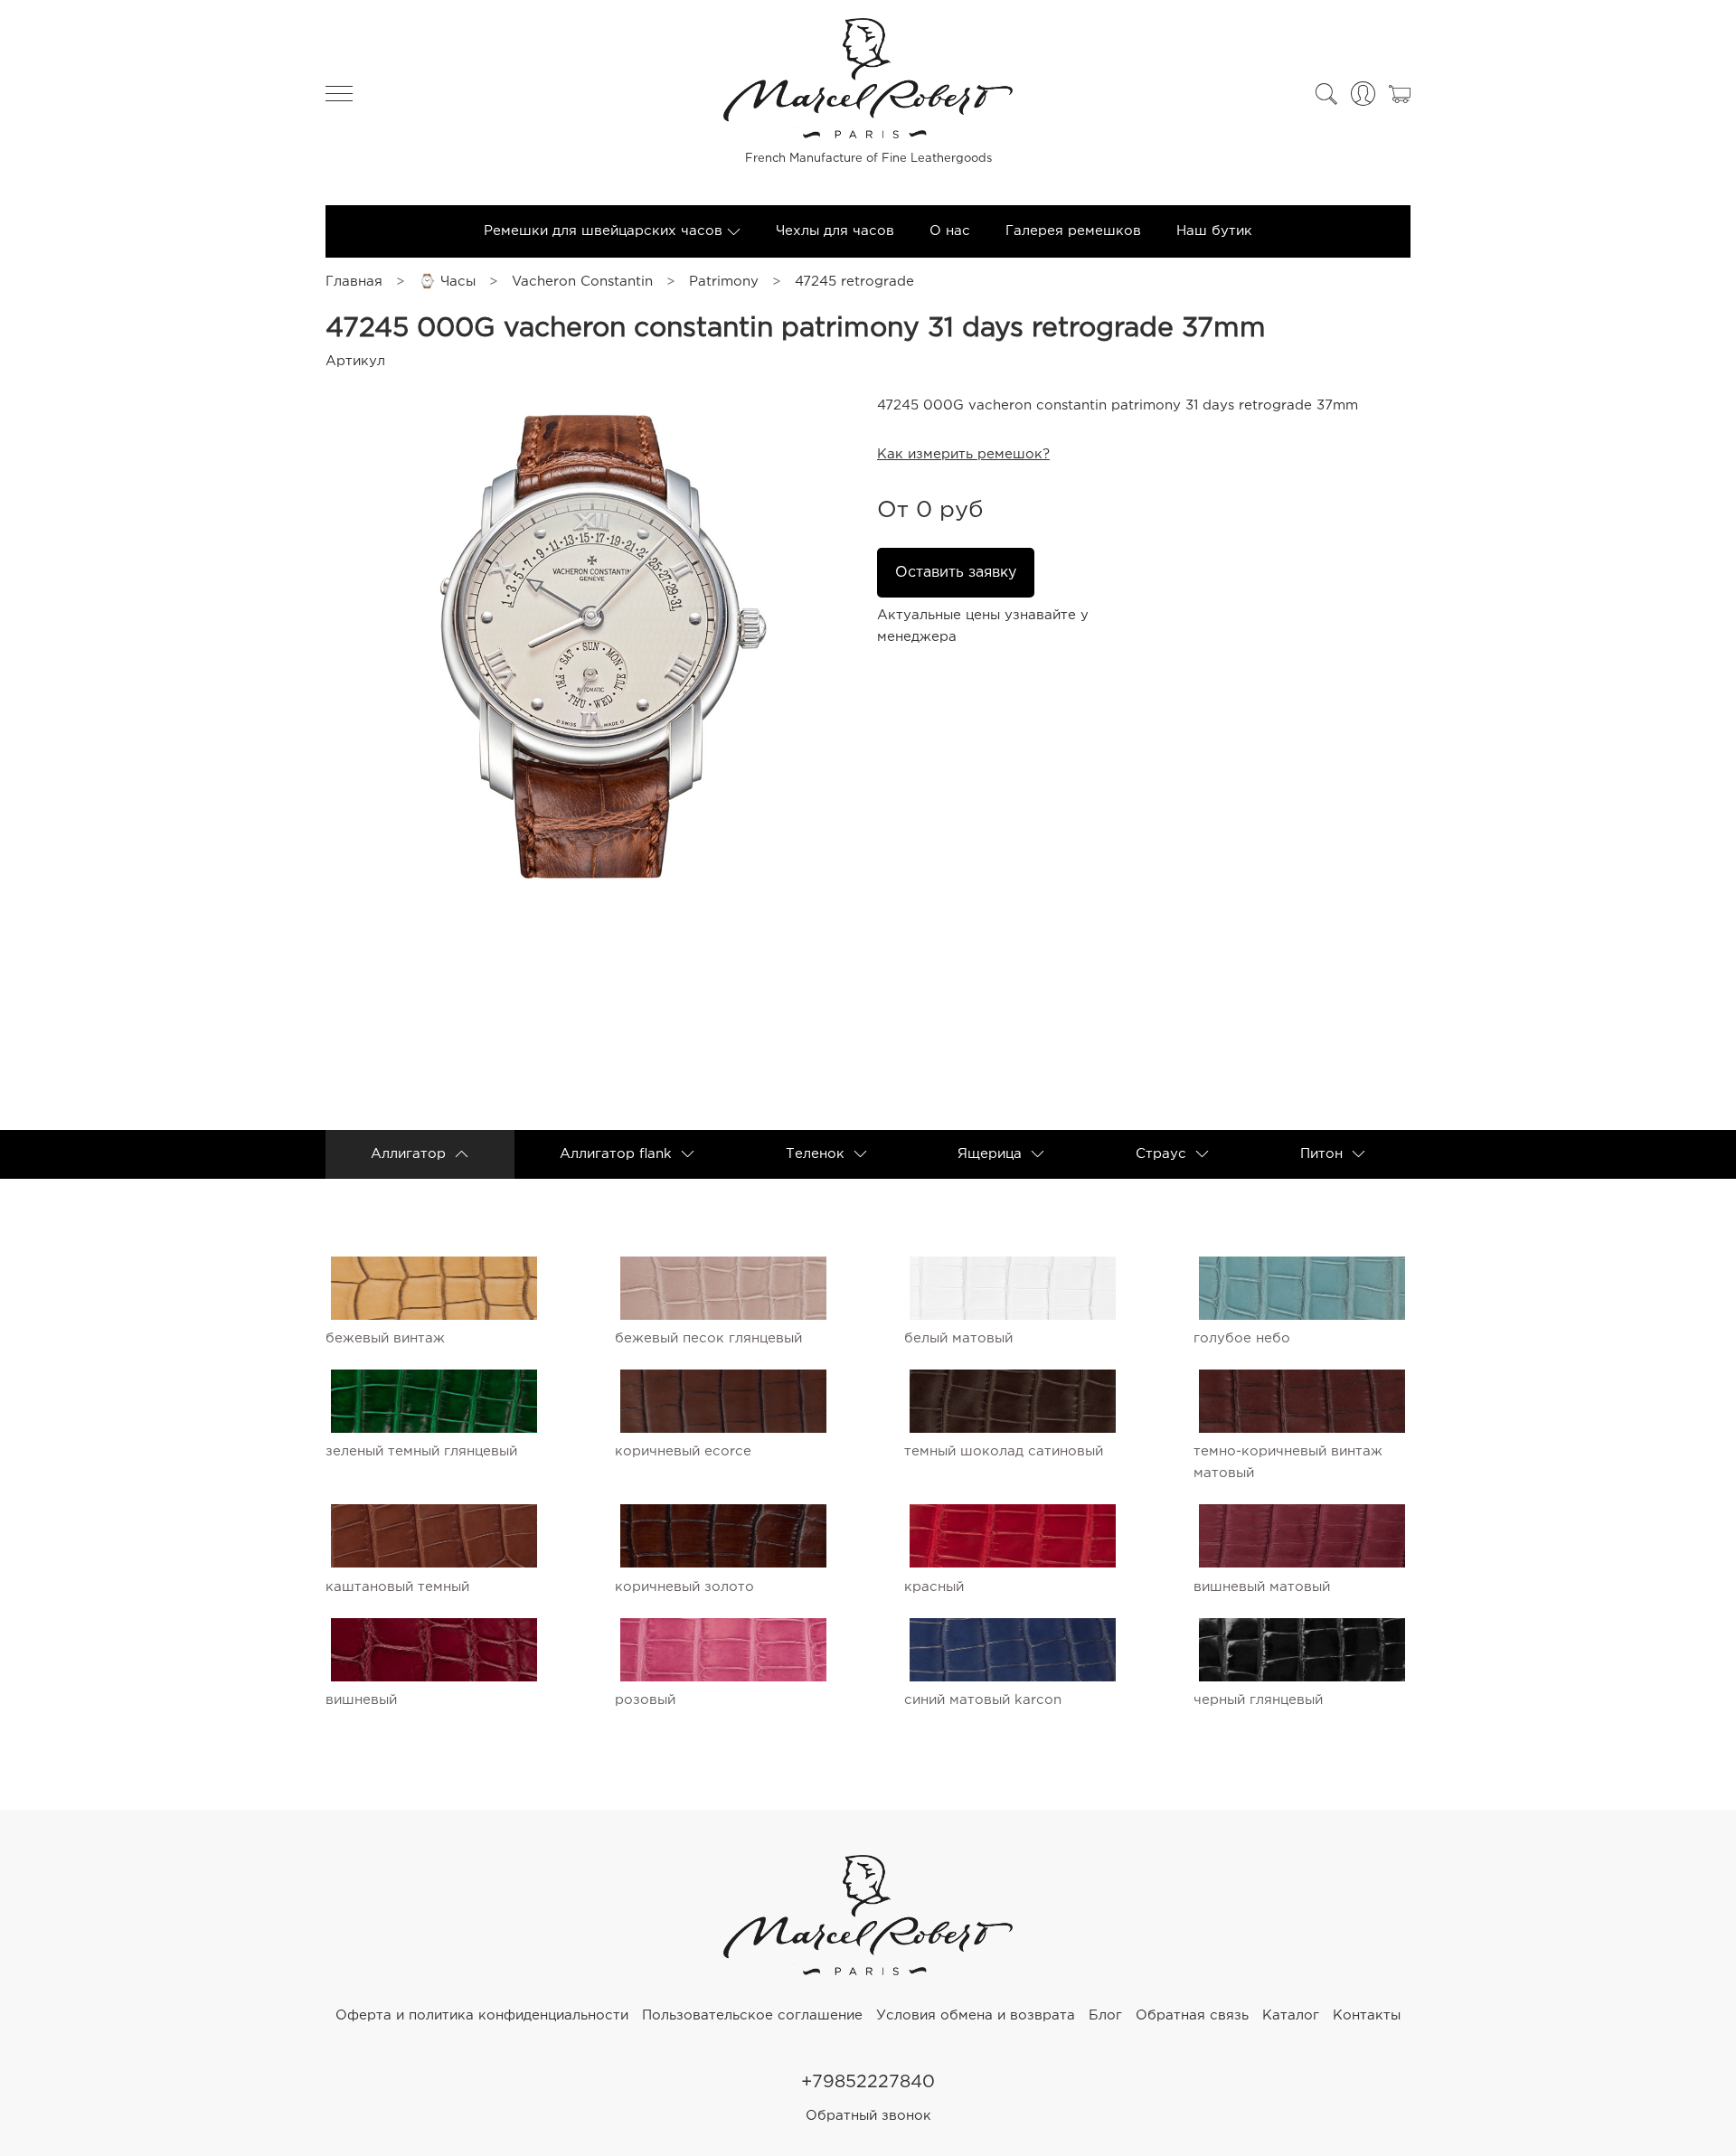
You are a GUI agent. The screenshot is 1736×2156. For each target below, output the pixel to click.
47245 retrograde (854, 282)
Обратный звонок (868, 2116)
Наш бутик (1214, 231)
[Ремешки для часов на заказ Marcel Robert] (868, 1971)
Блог (1105, 2015)
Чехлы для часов (835, 231)
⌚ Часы (447, 282)
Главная (354, 282)
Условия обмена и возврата (976, 2015)
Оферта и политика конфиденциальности (482, 2015)
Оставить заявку (956, 573)
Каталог (1291, 2015)
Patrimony (724, 282)
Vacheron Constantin (582, 282)
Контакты (1367, 2015)
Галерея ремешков (1073, 231)
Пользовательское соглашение (752, 2015)
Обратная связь (1192, 2015)
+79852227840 (868, 2082)
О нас (950, 231)
